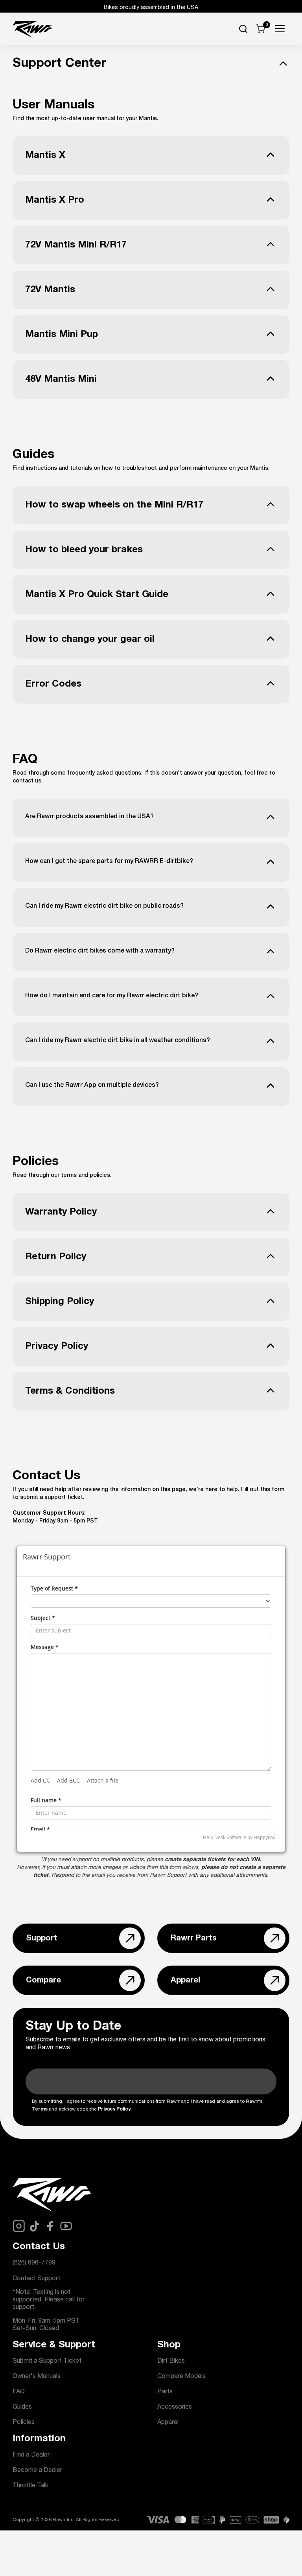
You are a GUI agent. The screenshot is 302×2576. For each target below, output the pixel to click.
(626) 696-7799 (34, 2263)
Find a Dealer (31, 2455)
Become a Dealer (37, 2471)
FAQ (19, 2392)
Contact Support (36, 2279)
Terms (40, 2109)
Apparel (168, 2423)
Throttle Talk (30, 2486)
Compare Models (181, 2377)
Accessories (175, 2407)
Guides (22, 2407)
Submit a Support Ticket (47, 2362)
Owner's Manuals (37, 2377)
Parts (165, 2392)
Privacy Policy (114, 2109)
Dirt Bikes (171, 2362)
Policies (24, 2423)
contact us (27, 781)
